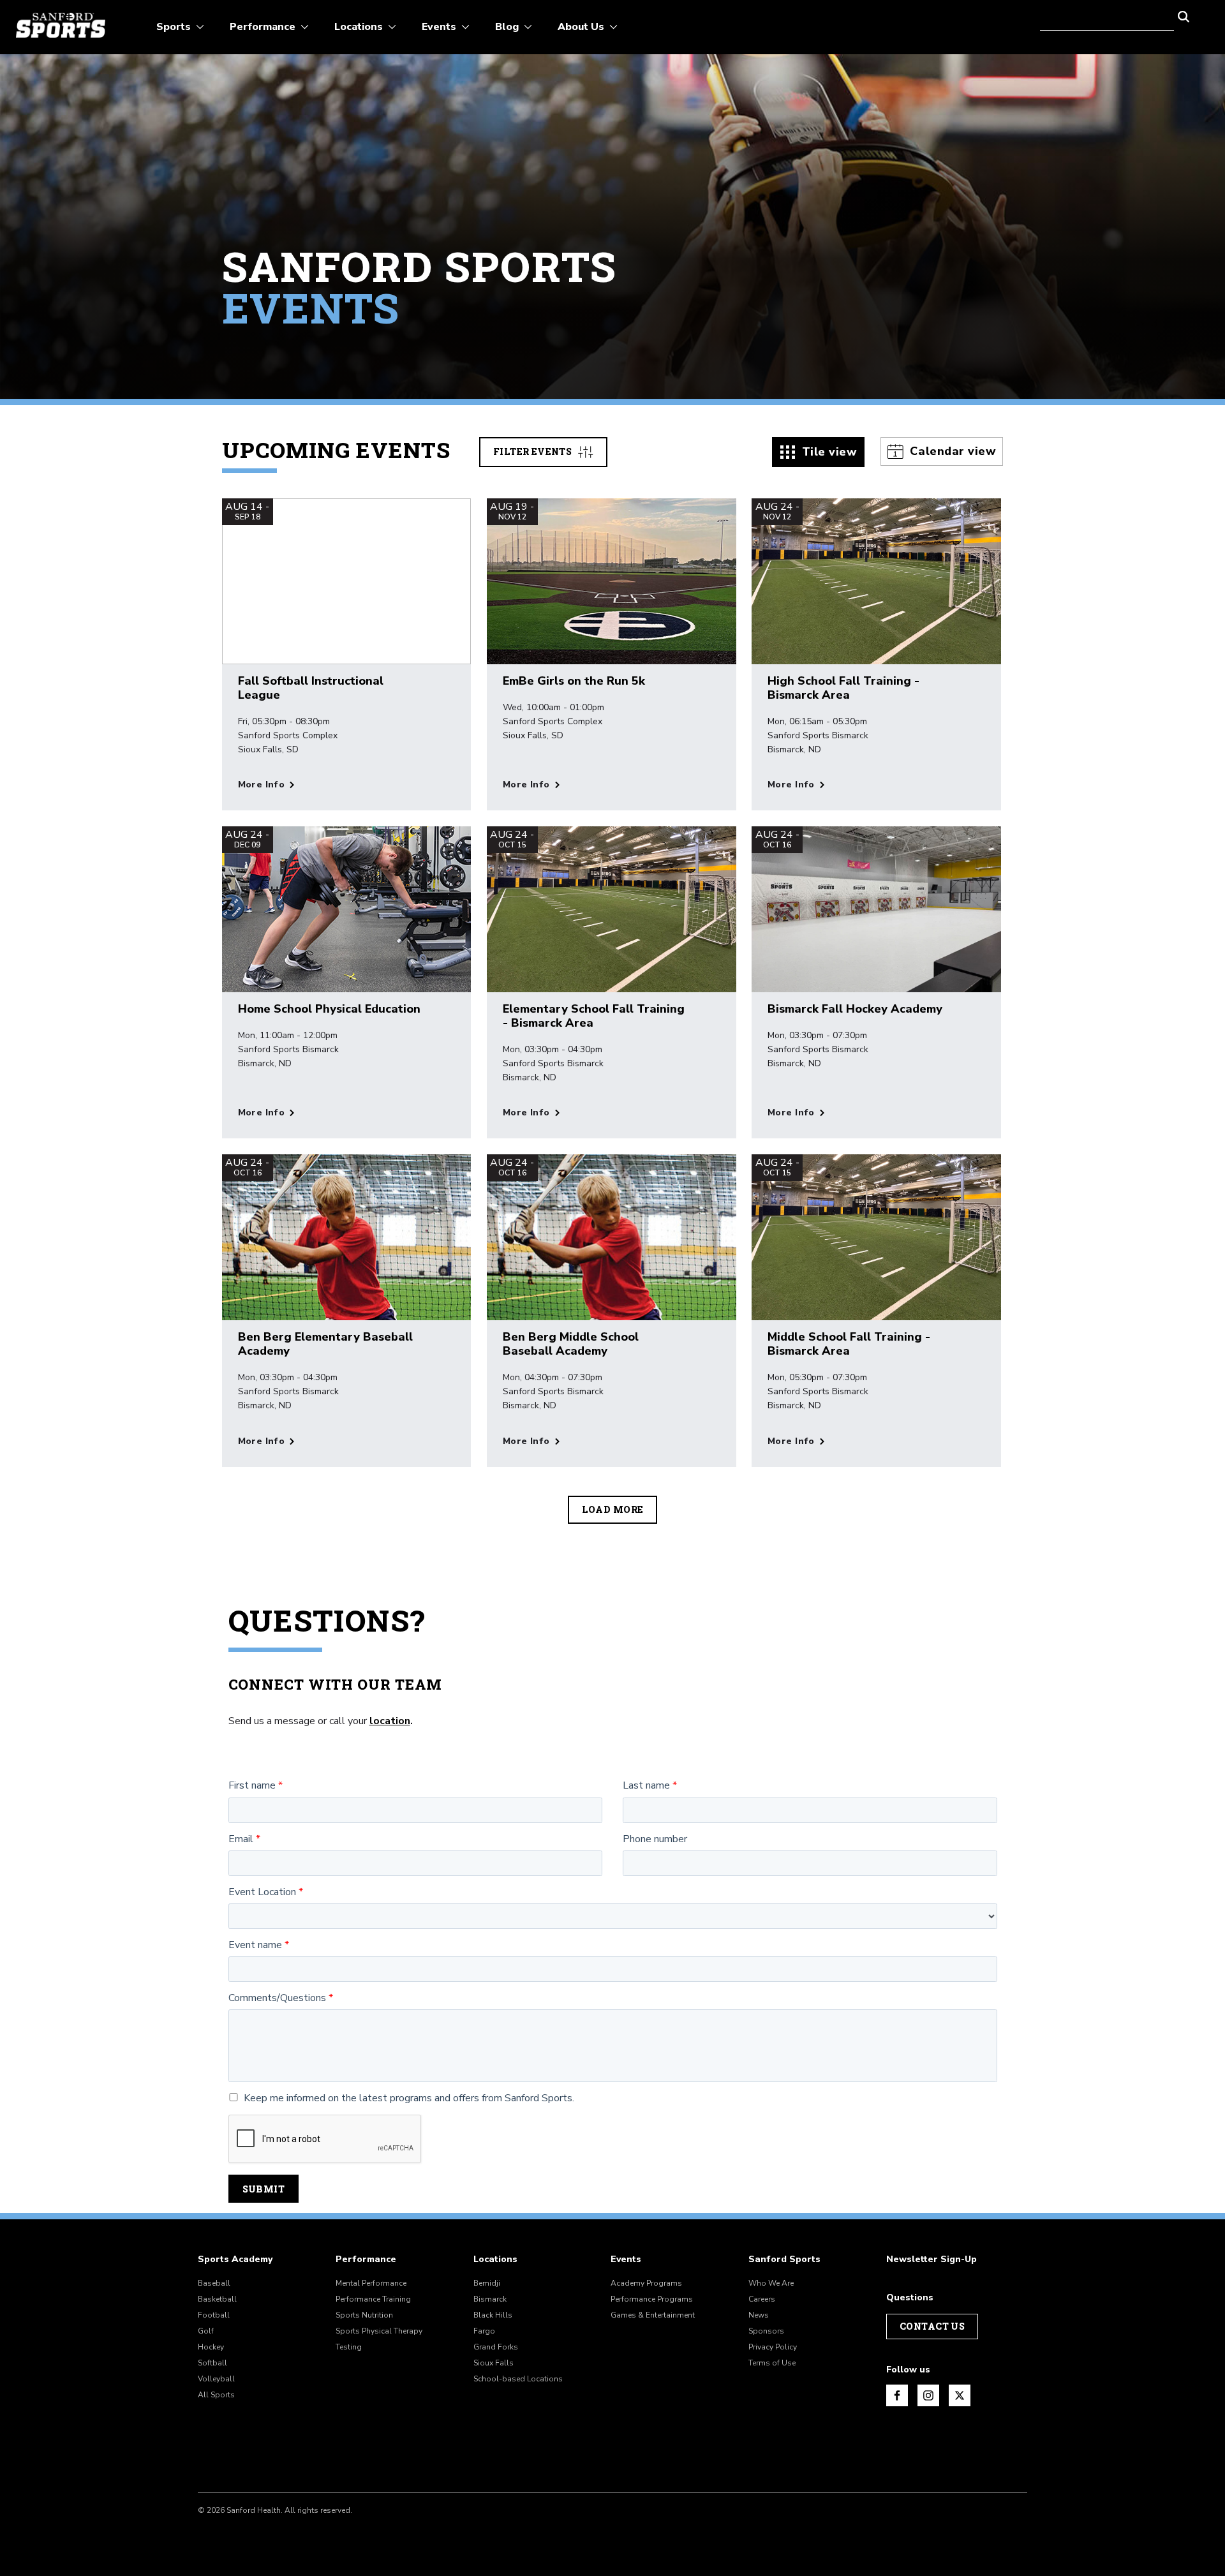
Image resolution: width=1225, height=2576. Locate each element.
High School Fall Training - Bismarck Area (843, 688)
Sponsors (766, 2331)
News (759, 2315)
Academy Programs (646, 2283)
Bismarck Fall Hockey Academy (855, 1009)
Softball (212, 2363)
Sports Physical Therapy (379, 2331)
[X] (960, 2395)
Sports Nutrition (364, 2315)
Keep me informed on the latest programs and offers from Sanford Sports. (409, 2098)
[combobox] (1107, 15)
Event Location (262, 1892)
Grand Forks (496, 2347)
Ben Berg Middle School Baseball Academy (571, 1344)
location (390, 1721)
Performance (366, 2260)
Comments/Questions (277, 1998)
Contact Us (932, 2326)
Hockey (211, 2347)
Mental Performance (371, 2283)
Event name (255, 1945)
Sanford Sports (784, 2260)
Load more (613, 1509)
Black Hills (493, 2315)
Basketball (217, 2299)
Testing (349, 2347)
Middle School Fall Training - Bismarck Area (849, 1344)
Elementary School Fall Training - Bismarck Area (594, 1016)
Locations (495, 2260)
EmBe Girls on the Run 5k (574, 681)
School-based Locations (518, 2379)
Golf (206, 2331)
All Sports (216, 2395)
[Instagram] (928, 2395)
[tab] (819, 452)
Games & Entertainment (653, 2315)
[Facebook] (897, 2395)
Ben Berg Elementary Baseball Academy (325, 1344)
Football (214, 2315)
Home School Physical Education (329, 1009)
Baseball (214, 2283)
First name (252, 1786)
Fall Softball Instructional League (311, 688)
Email (241, 1839)
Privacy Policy (773, 2347)
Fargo (484, 2331)
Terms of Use (772, 2363)
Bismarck (490, 2299)
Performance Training (373, 2299)
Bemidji (487, 2283)
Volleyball (216, 2379)
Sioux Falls (494, 2363)
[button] (1184, 15)
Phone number (655, 1839)
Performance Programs (652, 2299)
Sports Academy (235, 2260)
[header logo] (61, 25)
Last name (646, 1786)
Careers (762, 2299)
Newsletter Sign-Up (932, 2260)
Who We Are (771, 2283)
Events (626, 2260)
